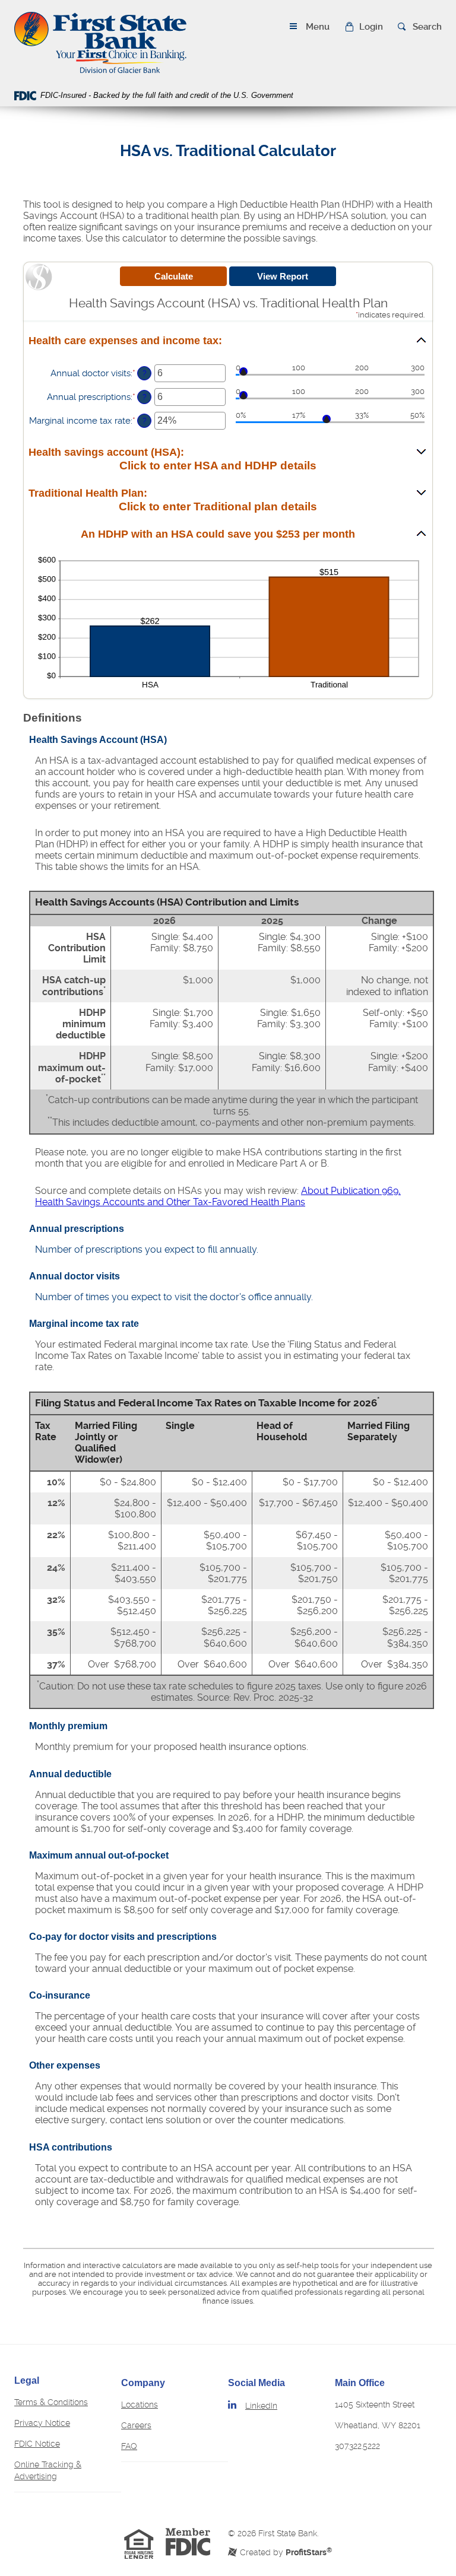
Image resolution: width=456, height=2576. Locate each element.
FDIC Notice (37, 2444)
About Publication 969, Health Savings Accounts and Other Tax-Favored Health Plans (218, 1196)
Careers (136, 2425)
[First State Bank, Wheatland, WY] (100, 42)
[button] (364, 27)
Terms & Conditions (51, 2402)
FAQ (129, 2446)
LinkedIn (261, 2406)
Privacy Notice (42, 2423)
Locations (140, 2405)
